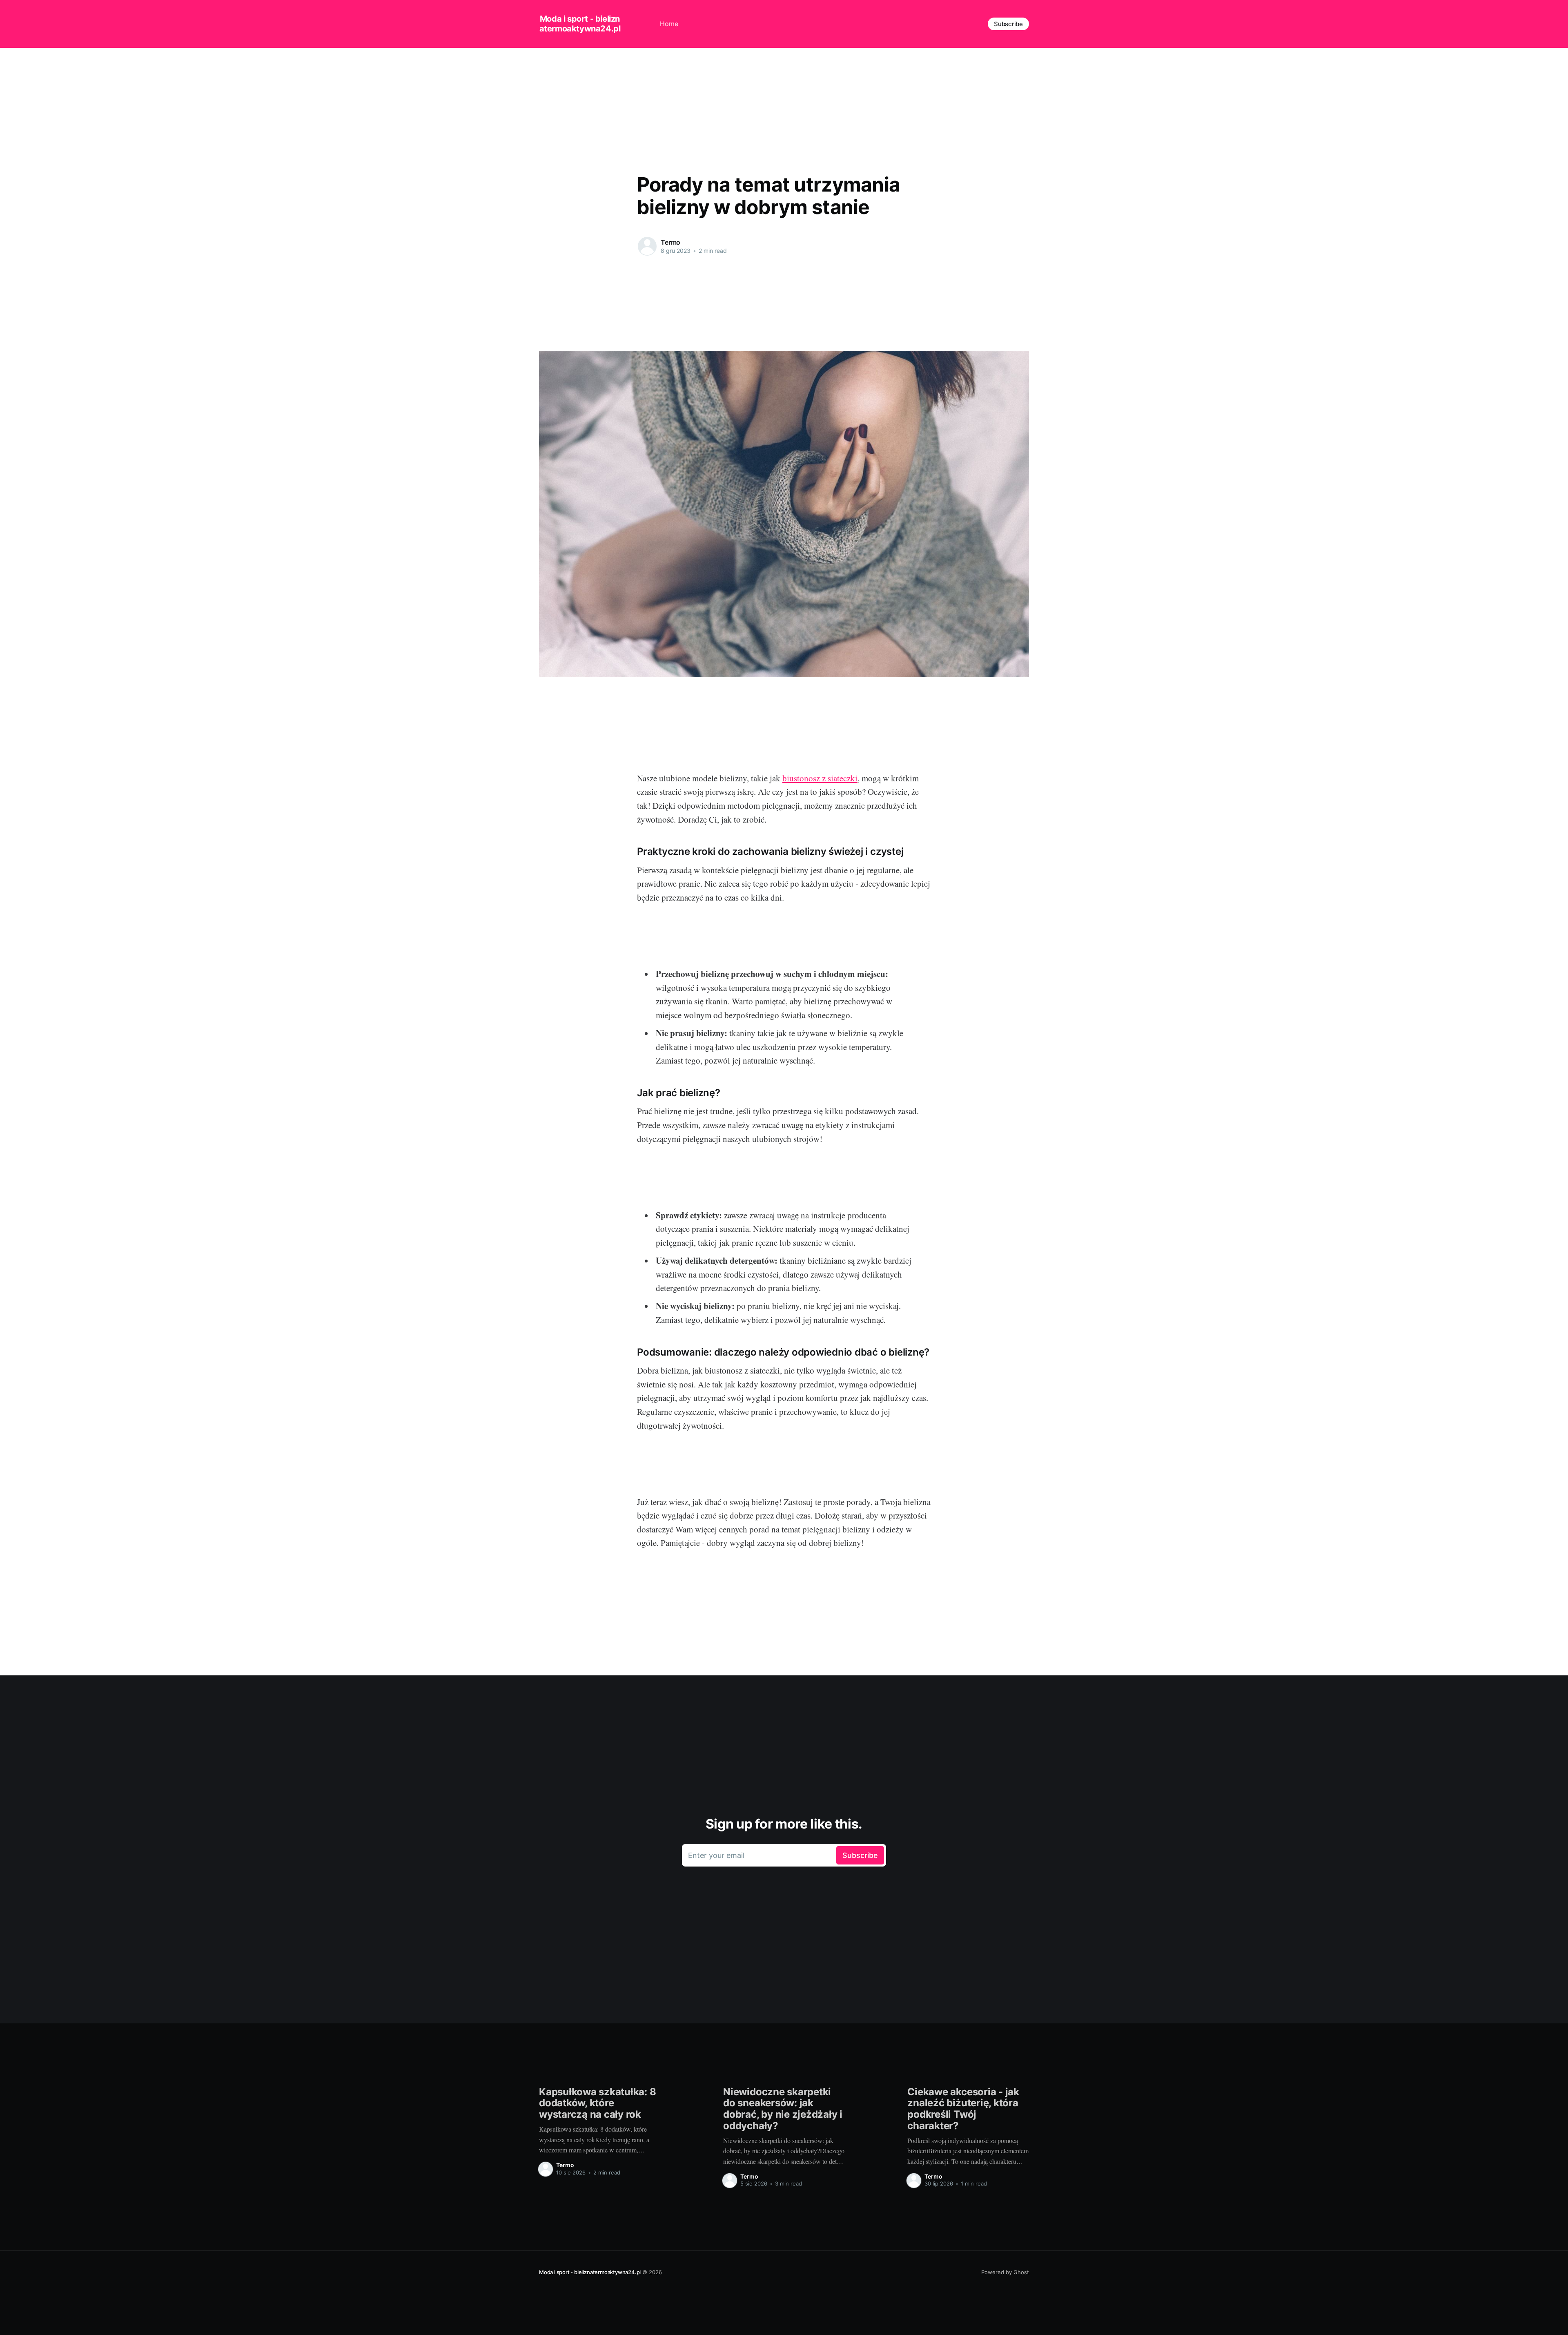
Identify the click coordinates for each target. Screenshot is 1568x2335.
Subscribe (1008, 24)
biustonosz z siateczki (820, 778)
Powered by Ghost (1005, 2272)
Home (669, 24)
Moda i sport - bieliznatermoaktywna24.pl (580, 24)
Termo (670, 242)
